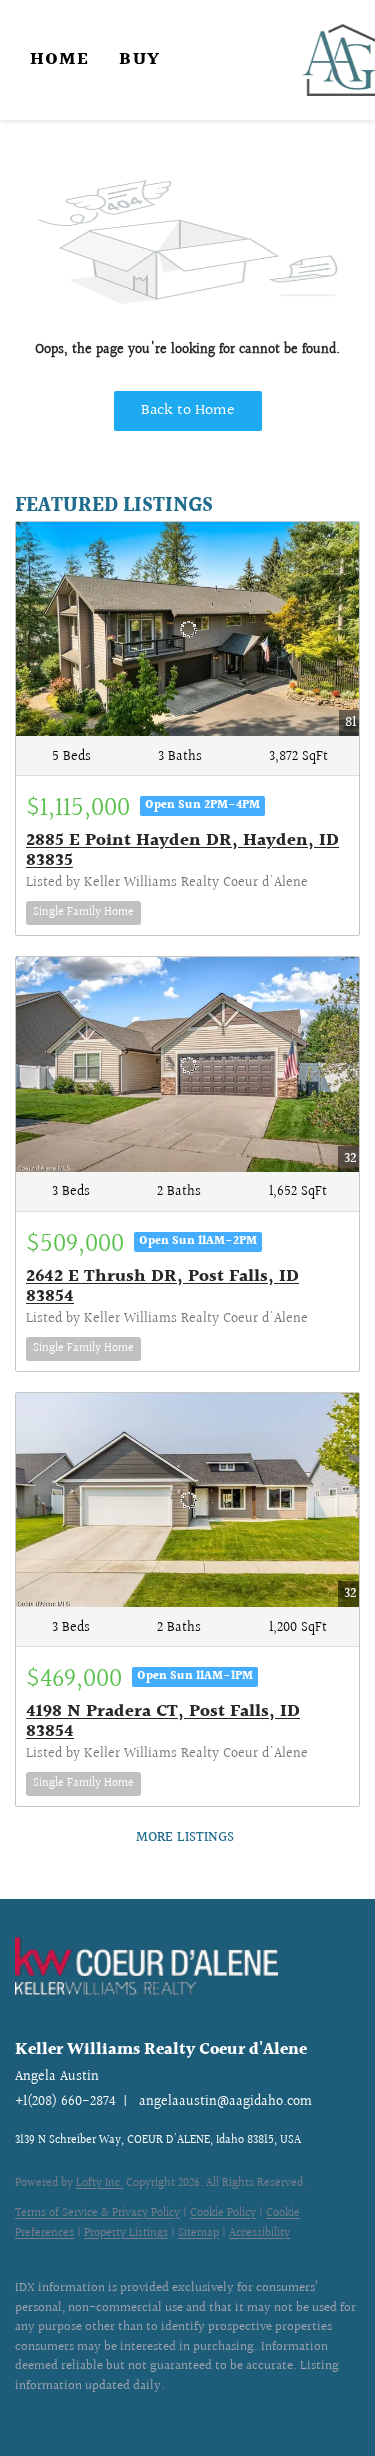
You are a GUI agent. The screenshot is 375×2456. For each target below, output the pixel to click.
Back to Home (188, 410)
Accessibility (259, 2233)
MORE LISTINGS (185, 1838)
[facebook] (25, 2416)
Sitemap (198, 2233)
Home (59, 59)
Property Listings (126, 2233)
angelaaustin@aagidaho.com (225, 2102)
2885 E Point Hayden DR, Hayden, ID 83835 (182, 850)
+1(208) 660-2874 (65, 2102)
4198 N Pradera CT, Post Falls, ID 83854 (163, 1721)
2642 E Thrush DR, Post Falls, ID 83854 (162, 1286)
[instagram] (65, 2416)
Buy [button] (139, 59)
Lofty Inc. (99, 2183)
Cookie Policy (223, 2213)
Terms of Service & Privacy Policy (97, 2213)
